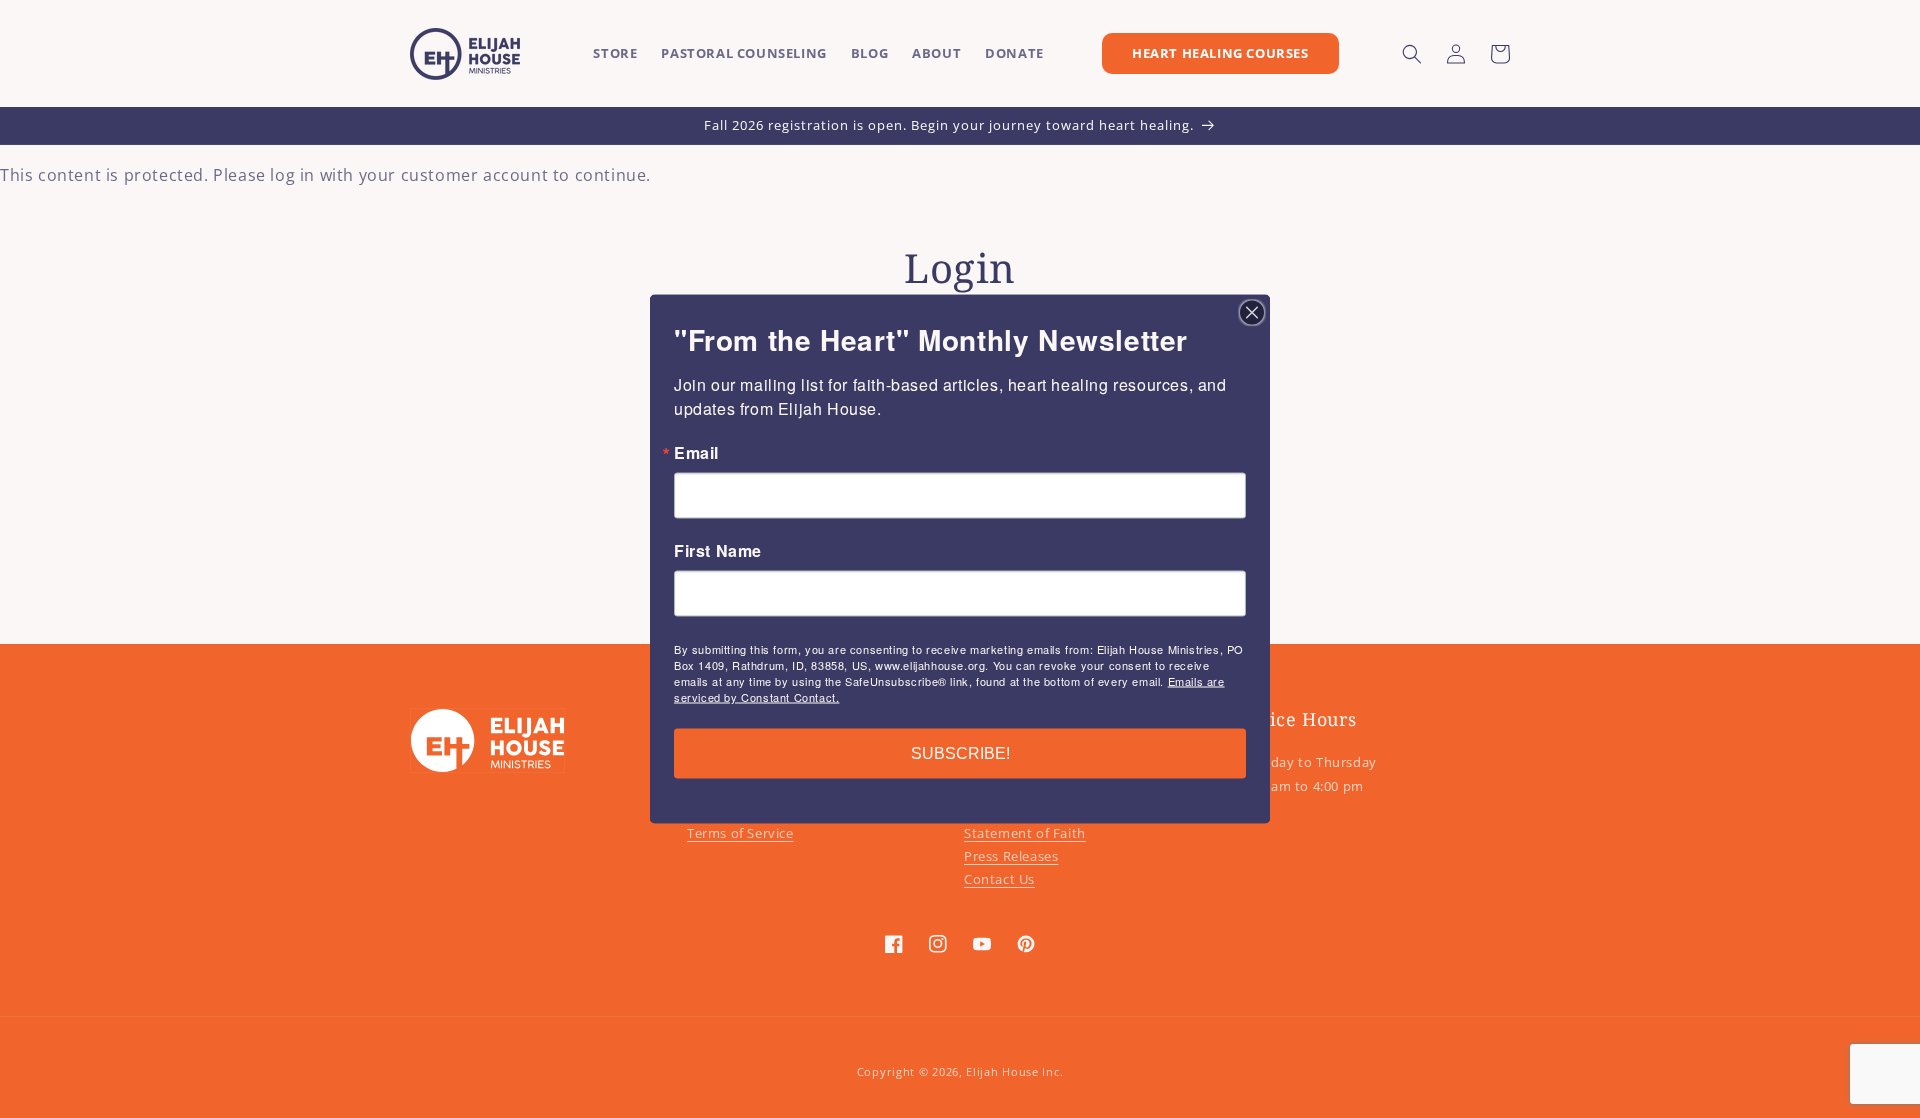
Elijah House (1002, 1071)
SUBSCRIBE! (960, 753)
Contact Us (999, 879)
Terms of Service (740, 833)
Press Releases (1011, 856)
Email (696, 453)
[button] (1412, 54)
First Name (718, 551)
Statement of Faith (1025, 833)
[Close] (1252, 313)
